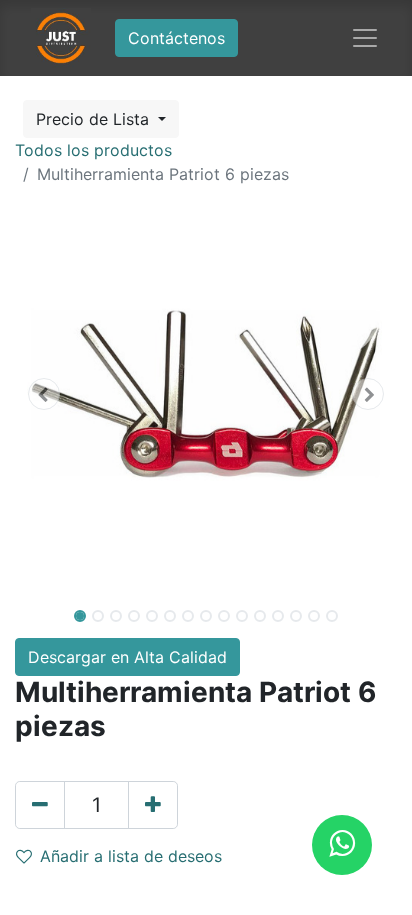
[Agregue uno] (153, 805)
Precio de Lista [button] (95, 119)
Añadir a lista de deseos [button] (131, 856)
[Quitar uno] (40, 805)
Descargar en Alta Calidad (127, 657)
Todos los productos (93, 150)
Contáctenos (176, 38)
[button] (43, 394)
